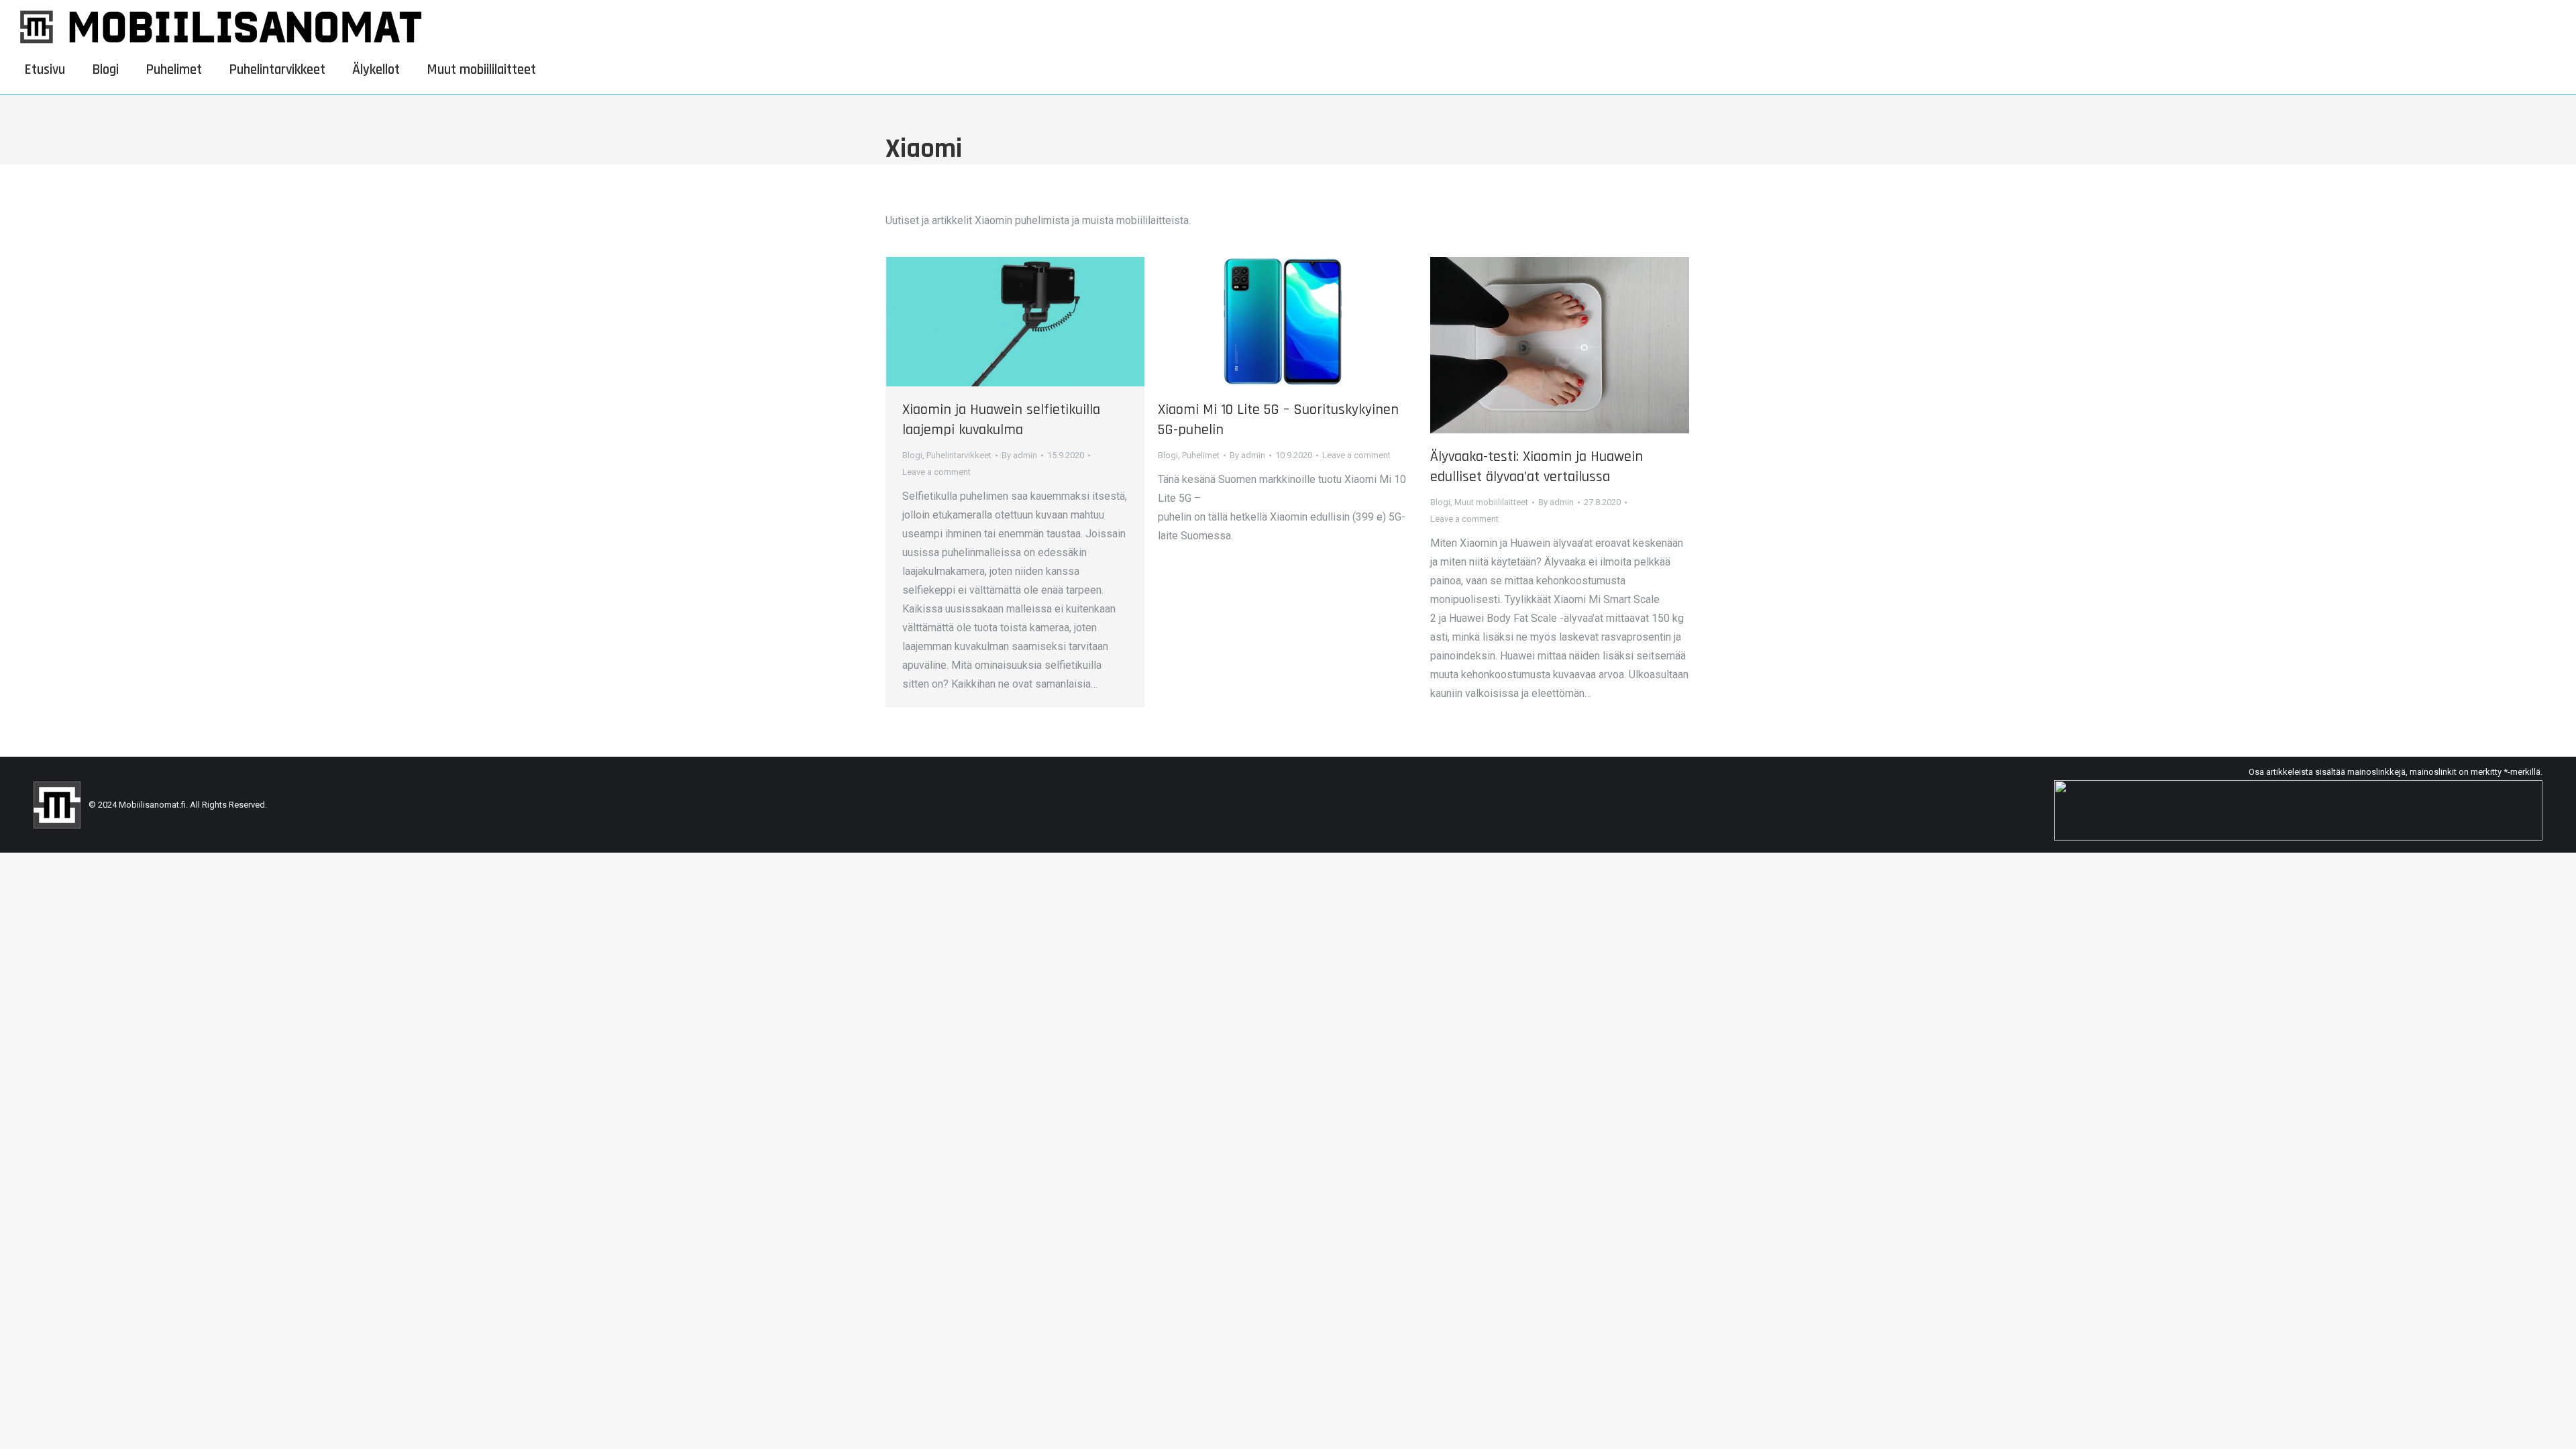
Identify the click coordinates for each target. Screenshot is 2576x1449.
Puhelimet (1201, 455)
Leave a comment (936, 472)
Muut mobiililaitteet (1491, 502)
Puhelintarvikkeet (959, 455)
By (1019, 455)
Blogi (912, 455)
